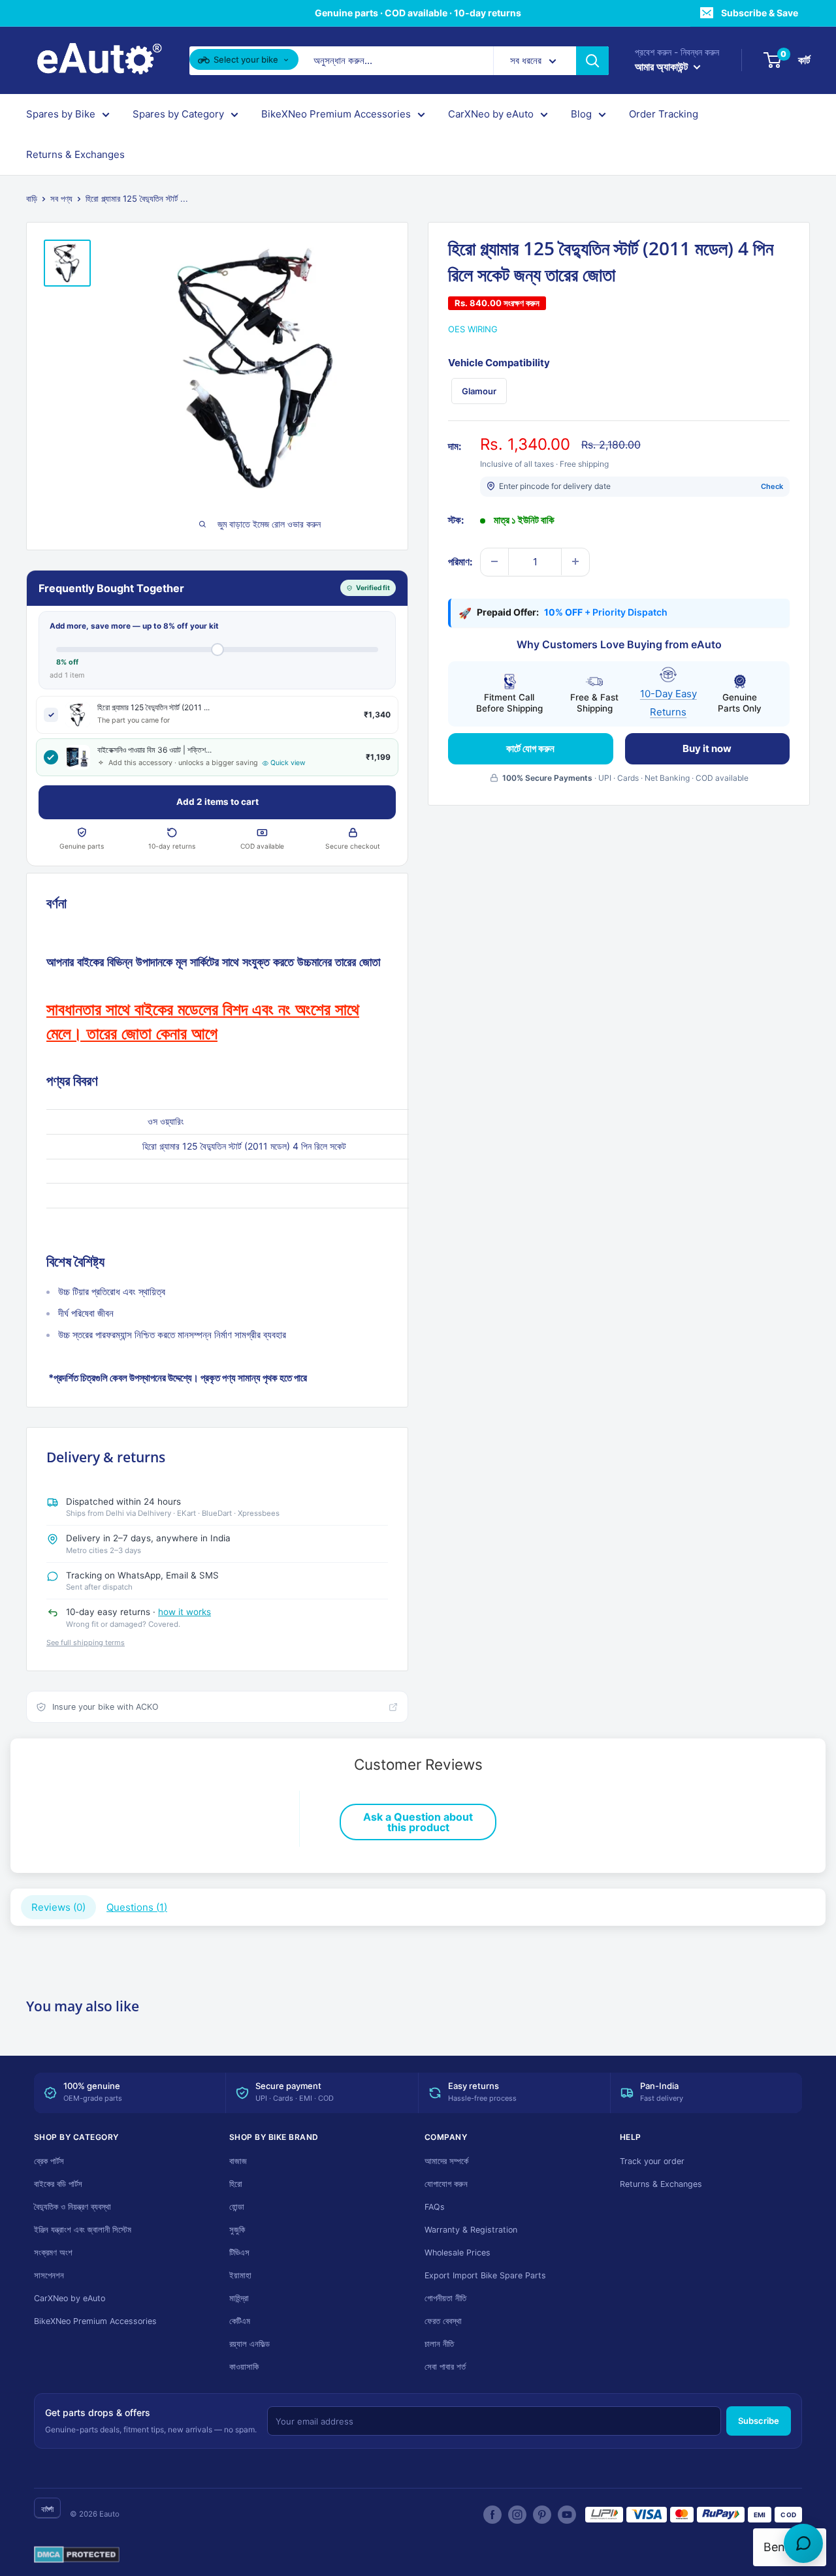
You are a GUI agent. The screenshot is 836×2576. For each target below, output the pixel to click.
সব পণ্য (61, 198)
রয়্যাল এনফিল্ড (249, 2344)
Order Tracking (664, 114)
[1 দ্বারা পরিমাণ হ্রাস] (494, 561)
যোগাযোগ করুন (446, 2184)
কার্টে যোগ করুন (530, 748)
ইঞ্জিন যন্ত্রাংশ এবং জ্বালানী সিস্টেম (83, 2230)
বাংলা (47, 2509)
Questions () (137, 1907)
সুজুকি (237, 2230)
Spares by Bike (61, 114)
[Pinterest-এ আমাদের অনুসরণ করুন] (542, 2515)
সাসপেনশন (49, 2275)
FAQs (435, 2207)
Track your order (652, 2161)
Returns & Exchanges (75, 154)
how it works (185, 1612)
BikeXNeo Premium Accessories (336, 114)
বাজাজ (238, 2161)
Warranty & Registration (471, 2230)
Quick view (288, 763)
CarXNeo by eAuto (491, 114)
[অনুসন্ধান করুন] (592, 61)
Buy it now (707, 748)
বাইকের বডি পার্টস (58, 2184)
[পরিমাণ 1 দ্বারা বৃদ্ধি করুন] (575, 561)
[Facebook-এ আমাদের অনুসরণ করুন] (492, 2515)
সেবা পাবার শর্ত (445, 2367)
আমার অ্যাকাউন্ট (663, 67)
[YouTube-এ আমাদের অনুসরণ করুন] (567, 2515)
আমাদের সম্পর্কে (446, 2161)
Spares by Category (178, 114)
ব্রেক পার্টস (49, 2161)
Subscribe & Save (760, 13)
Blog (581, 114)
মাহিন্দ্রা (239, 2298)
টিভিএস (239, 2253)
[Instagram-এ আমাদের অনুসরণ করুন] (517, 2515)
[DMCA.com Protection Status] (77, 2555)
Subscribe (759, 2421)
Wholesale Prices (458, 2253)
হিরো (236, 2184)
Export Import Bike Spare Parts (485, 2275)
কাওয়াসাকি (244, 2367)
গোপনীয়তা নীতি (445, 2298)
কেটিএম (240, 2321)
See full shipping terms (86, 1642)
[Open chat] (803, 2543)
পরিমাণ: (460, 561)
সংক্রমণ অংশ (53, 2253)
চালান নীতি (439, 2344)
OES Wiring (473, 329)
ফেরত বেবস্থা (443, 2321)
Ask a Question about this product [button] (418, 1822)
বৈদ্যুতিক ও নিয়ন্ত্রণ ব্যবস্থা (72, 2207)
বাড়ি (32, 198)
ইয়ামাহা (240, 2275)
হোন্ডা (237, 2207)
